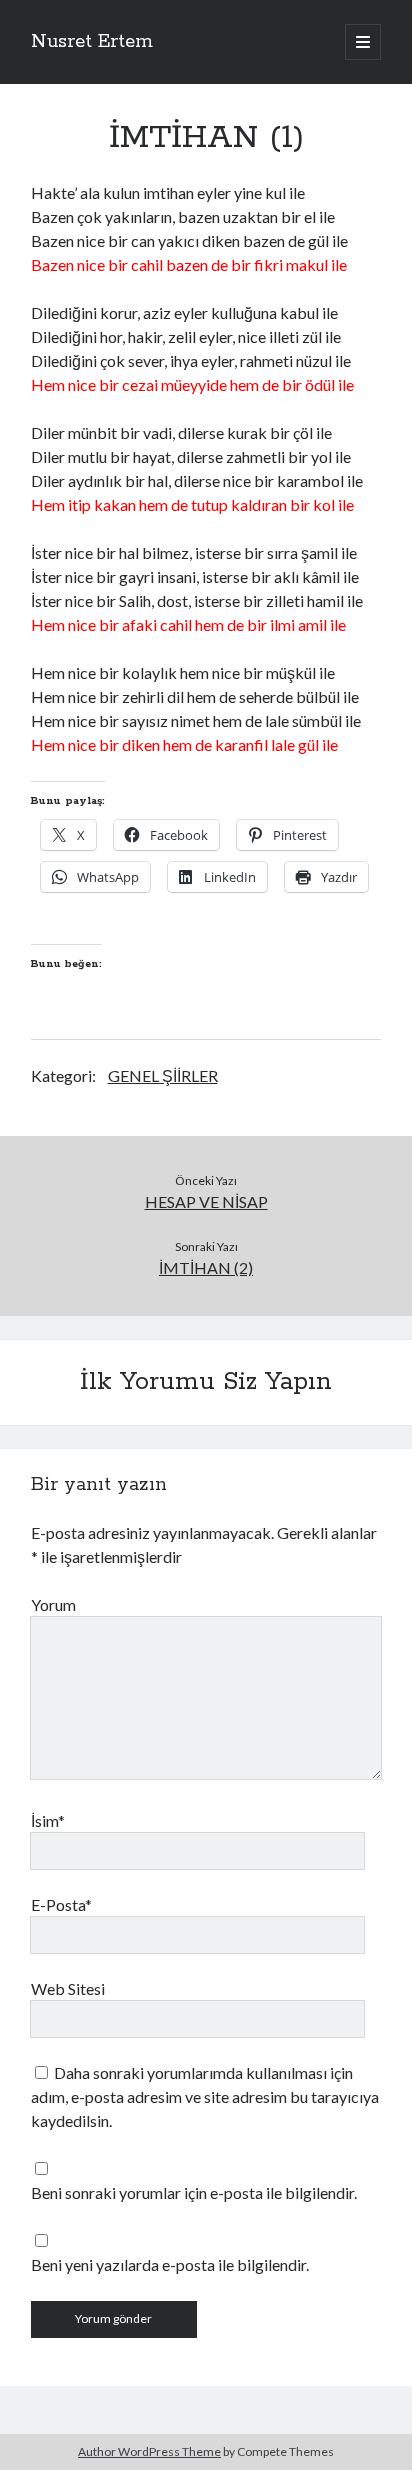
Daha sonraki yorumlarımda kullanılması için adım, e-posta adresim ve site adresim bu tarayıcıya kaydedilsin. (205, 2096)
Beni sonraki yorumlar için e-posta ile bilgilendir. (194, 2192)
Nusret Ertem (92, 42)
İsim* (48, 1820)
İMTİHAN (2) (206, 1267)
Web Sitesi (68, 1988)
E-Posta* (61, 1904)
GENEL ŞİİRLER (163, 1075)
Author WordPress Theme (149, 2451)
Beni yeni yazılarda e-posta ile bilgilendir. (170, 2264)
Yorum (53, 1604)
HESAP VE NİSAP (206, 1201)
